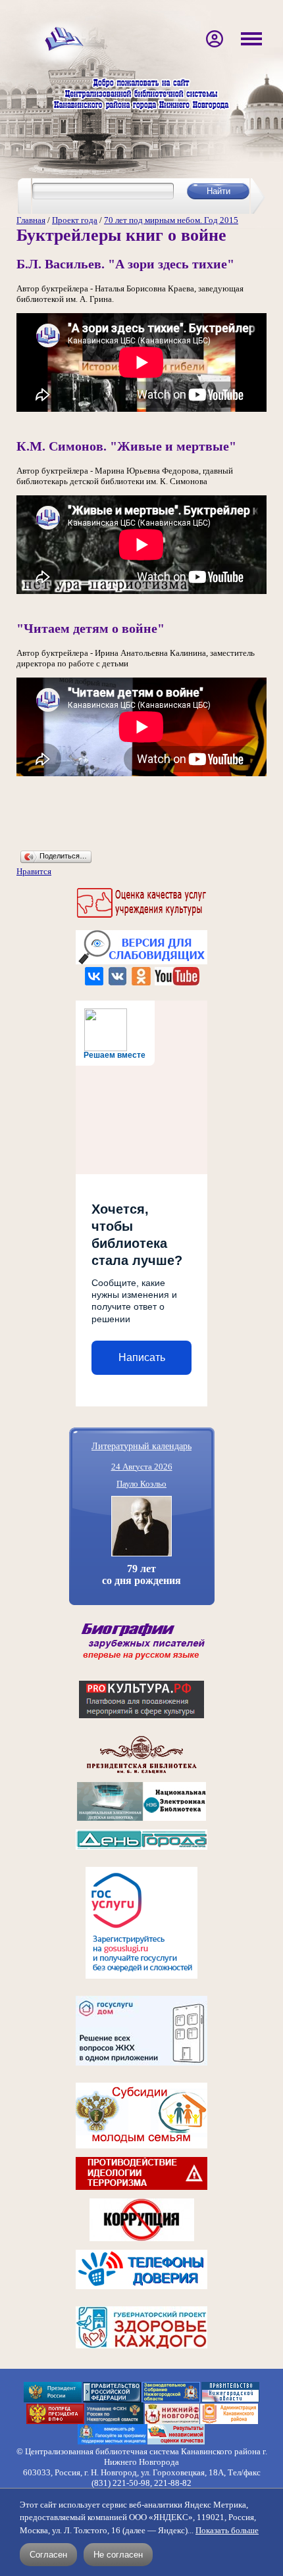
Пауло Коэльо (141, 1484)
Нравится (34, 871)
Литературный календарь (141, 1446)
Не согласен (118, 2555)
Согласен (48, 2555)
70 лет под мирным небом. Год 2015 (171, 220)
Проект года (75, 220)
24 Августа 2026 (142, 1467)
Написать (142, 1357)
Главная (31, 220)
